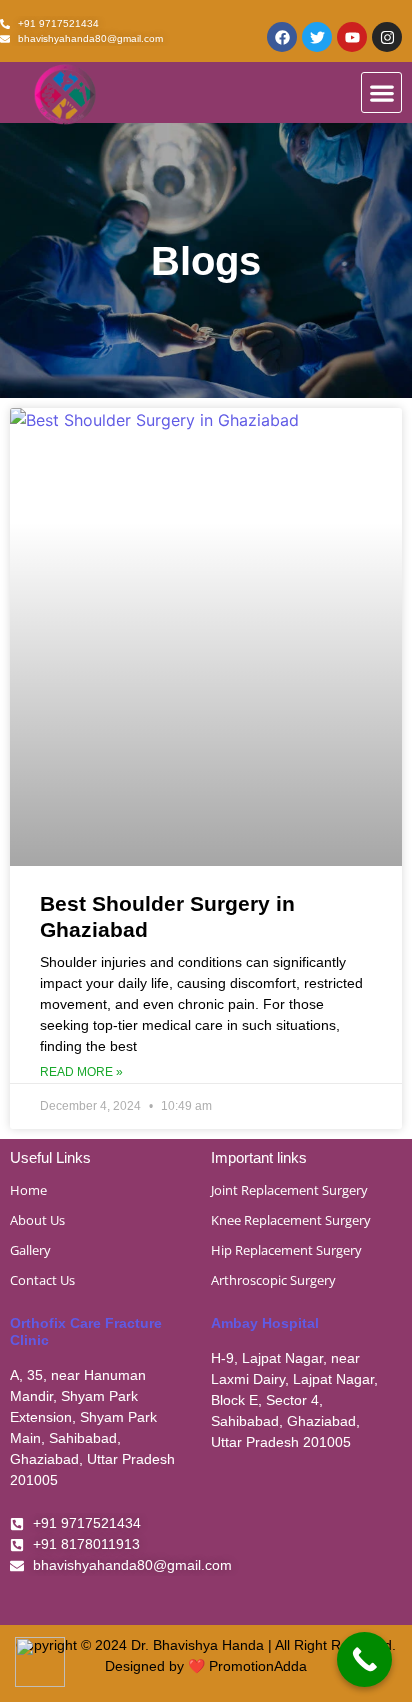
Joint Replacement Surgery (289, 1190)
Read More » (81, 1072)
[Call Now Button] (364, 1659)
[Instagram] (387, 37)
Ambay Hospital (265, 1323)
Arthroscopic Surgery (273, 1280)
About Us (37, 1220)
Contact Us (42, 1280)
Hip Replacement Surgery (286, 1250)
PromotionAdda (258, 1666)
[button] (381, 92)
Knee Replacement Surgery (291, 1220)
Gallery (30, 1250)
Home (28, 1190)
